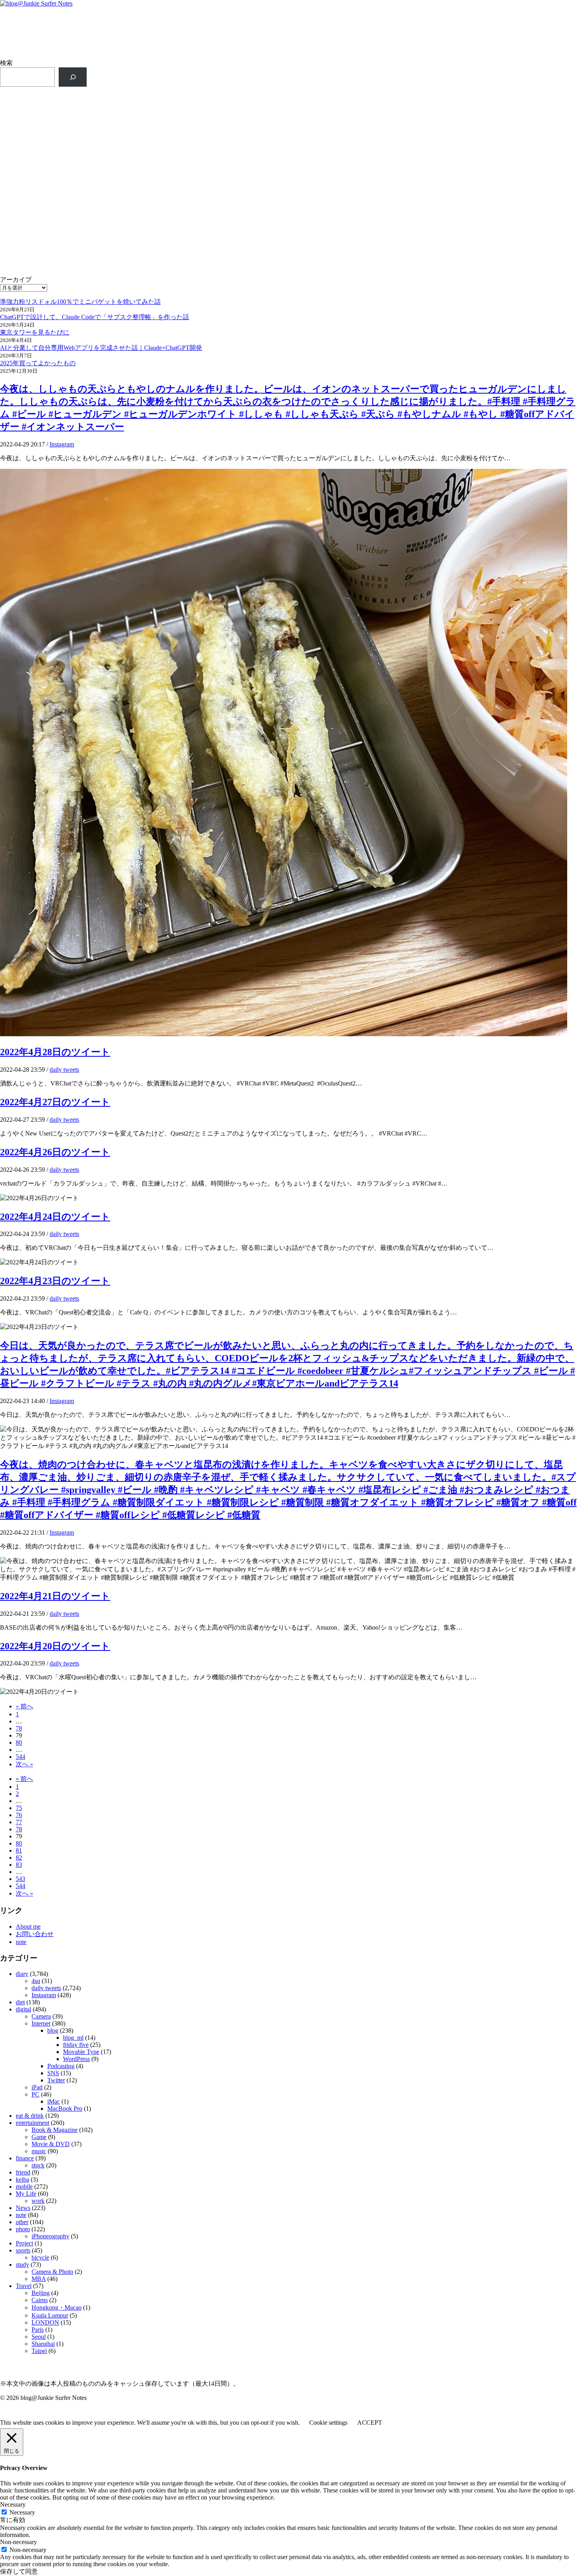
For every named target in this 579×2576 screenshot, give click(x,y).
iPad (37, 2087)
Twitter (56, 2080)
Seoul (39, 2337)
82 (19, 1858)
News (23, 2208)
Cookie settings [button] (328, 2423)
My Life (26, 2194)
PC (35, 2094)
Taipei (39, 2351)
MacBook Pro (65, 2109)
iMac (54, 2101)
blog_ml (73, 2038)
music (39, 2151)
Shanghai (43, 2344)
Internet (41, 2023)
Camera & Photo (52, 2272)
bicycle (40, 2257)
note (21, 1942)
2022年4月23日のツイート (55, 1281)
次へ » (24, 1764)
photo (23, 2229)
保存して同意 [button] (19, 2571)
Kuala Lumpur (50, 2315)
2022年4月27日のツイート (55, 1102)
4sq (36, 1981)
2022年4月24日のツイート (55, 1217)
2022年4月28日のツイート (55, 1052)
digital (23, 2009)
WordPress (76, 2059)
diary (22, 1974)
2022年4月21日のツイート (55, 1596)
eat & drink (30, 2116)
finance (25, 2158)
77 (19, 1822)
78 (19, 1728)
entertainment (32, 2123)
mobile (24, 2187)
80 (19, 1742)
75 (19, 1808)
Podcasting (61, 2066)
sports (23, 2250)
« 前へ (24, 1706)
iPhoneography (50, 2236)
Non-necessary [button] (19, 2542)
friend (23, 2172)
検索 (6, 63)
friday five (76, 2045)
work (38, 2201)
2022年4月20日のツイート (55, 1646)
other (22, 2222)
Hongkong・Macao (57, 2307)
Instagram (62, 444)
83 (19, 1865)
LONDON (45, 2322)
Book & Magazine (55, 2130)
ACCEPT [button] (370, 2423)
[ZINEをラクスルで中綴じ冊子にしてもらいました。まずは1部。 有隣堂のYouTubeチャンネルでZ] (144, 172)
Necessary (22, 2512)
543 (20, 1879)
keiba (22, 2179)
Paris (38, 2330)
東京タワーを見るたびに (35, 332)
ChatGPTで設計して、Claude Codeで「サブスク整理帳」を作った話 (95, 317)
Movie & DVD (51, 2144)
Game (39, 2137)
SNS (53, 2073)
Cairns (40, 2300)
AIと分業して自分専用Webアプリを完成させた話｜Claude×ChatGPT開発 (101, 348)
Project (24, 2243)
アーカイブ (16, 280)
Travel (24, 2286)
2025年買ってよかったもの (38, 363)
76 (19, 1815)
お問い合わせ (35, 1934)
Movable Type (81, 2052)
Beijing (41, 2293)
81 (19, 1850)
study (22, 2265)
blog (53, 2031)
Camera (41, 2016)
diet (20, 2002)
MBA (39, 2279)
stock (38, 2165)
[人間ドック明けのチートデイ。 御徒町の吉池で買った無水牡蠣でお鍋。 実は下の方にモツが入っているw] (435, 172)
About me (28, 1926)
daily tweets (64, 1070)
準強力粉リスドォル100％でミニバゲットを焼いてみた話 (80, 302)
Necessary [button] (13, 2504)
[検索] (73, 77)
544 (20, 1757)
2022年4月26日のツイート (55, 1152)
